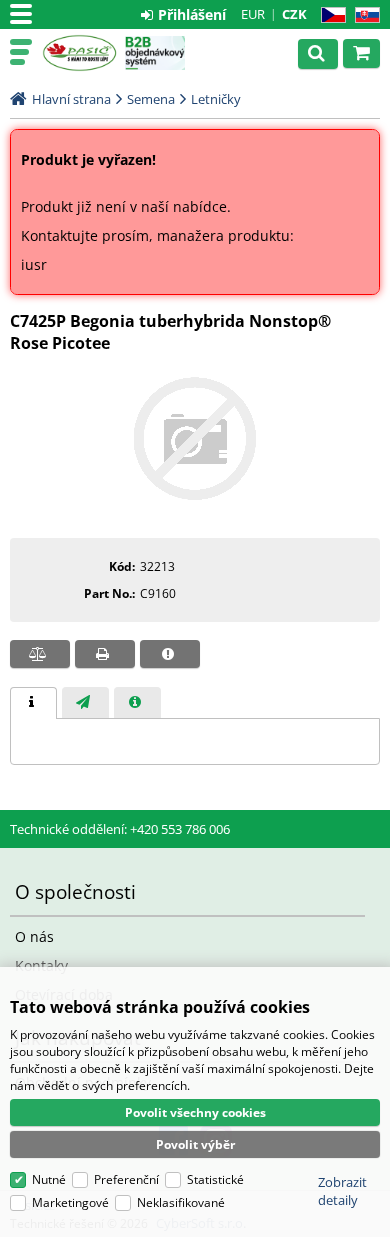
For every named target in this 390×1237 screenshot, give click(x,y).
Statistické (215, 1179)
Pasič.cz (79, 53)
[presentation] (33, 703)
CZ (329, 15)
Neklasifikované (181, 1202)
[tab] (33, 703)
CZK (294, 14)
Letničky (216, 99)
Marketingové (70, 1202)
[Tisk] (105, 654)
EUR (253, 14)
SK (363, 15)
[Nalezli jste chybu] (170, 654)
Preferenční (126, 1179)
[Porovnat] (40, 654)
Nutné (49, 1179)
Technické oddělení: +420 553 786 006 (120, 829)
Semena (151, 99)
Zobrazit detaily (342, 1191)
